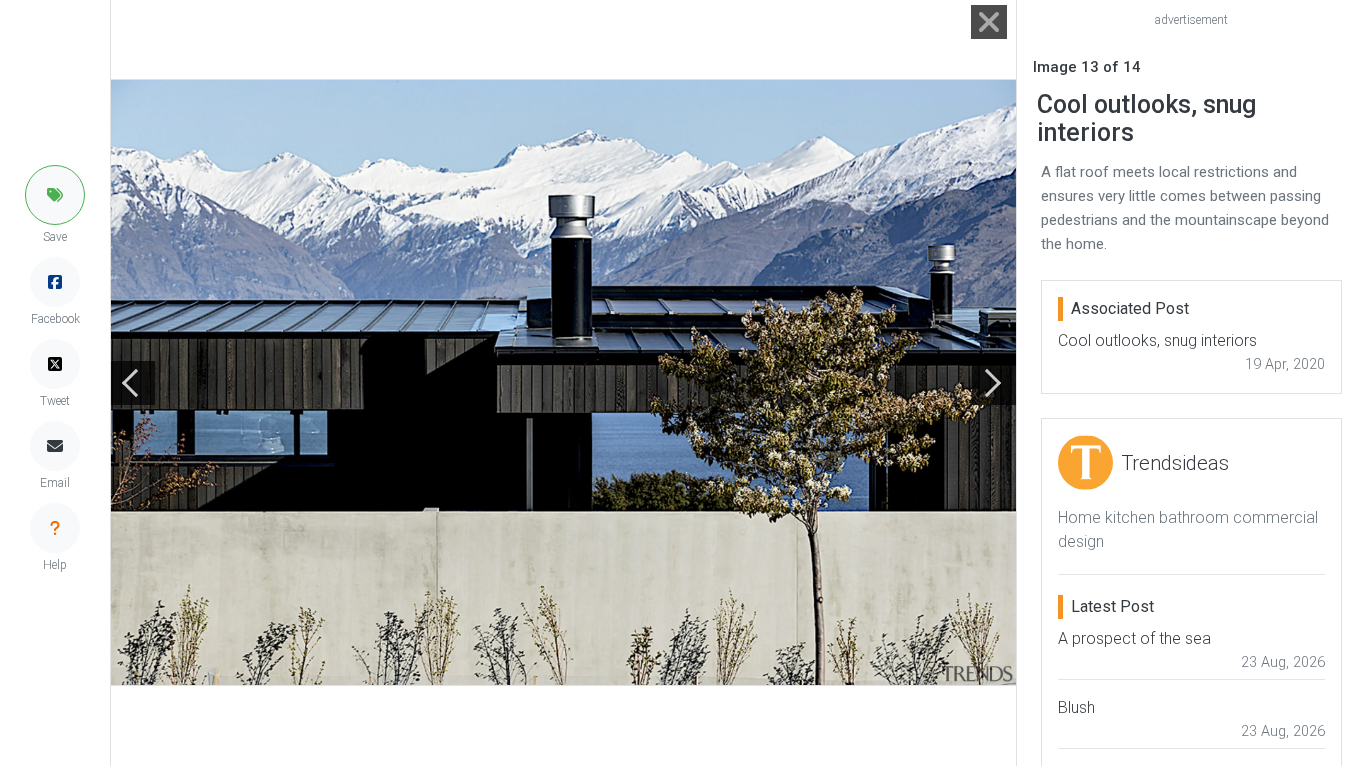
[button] (55, 195)
